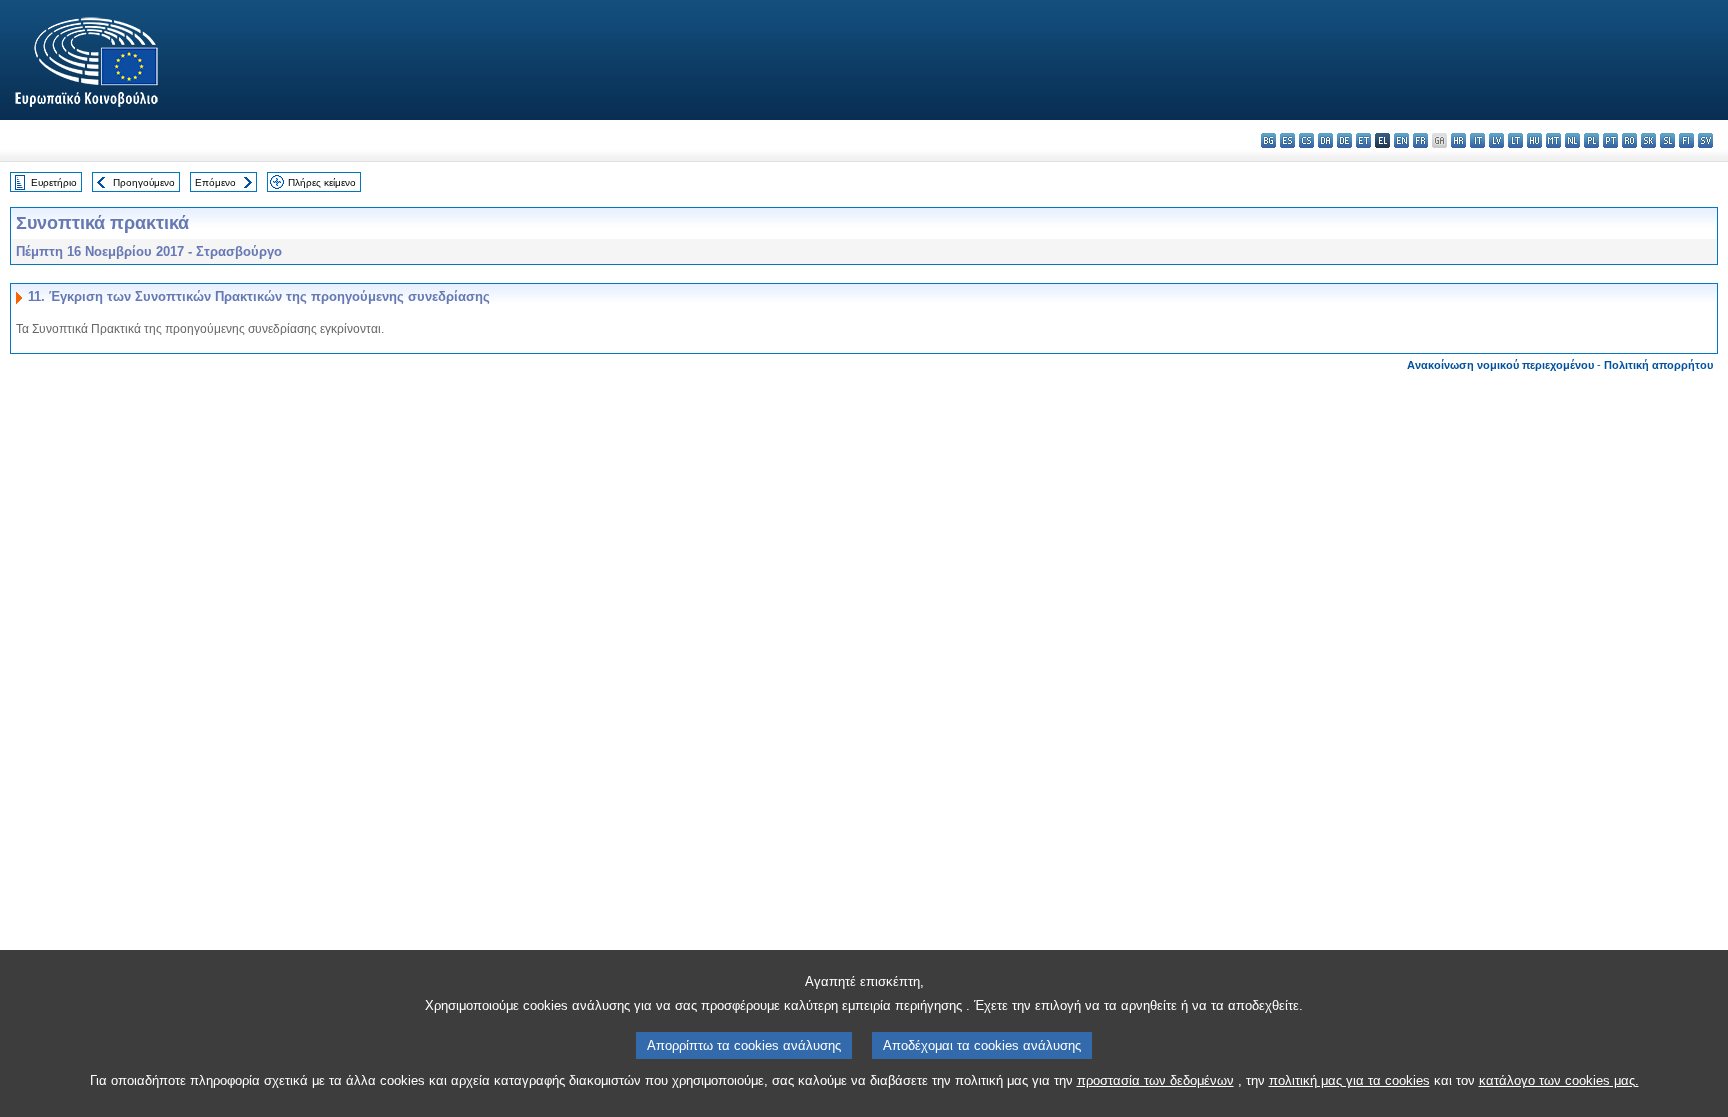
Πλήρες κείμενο (322, 182)
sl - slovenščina (1667, 140)
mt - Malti (1553, 140)
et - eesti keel (1363, 140)
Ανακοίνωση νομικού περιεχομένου (1500, 365)
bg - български (1268, 140)
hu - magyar (1534, 140)
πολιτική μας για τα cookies (1349, 1080)
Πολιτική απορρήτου (1658, 365)
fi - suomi (1686, 140)
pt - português (1610, 140)
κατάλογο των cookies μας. (1559, 1080)
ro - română (1629, 140)
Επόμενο (215, 182)
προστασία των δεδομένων (1155, 1080)
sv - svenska (1705, 140)
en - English (1401, 140)
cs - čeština (1306, 140)
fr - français (1420, 140)
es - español (1287, 140)
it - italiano (1477, 140)
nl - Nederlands (1572, 140)
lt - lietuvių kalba (1515, 140)
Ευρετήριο (54, 182)
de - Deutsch (1344, 140)
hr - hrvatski (1458, 140)
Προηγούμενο (144, 182)
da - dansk (1325, 140)
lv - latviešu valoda (1496, 140)
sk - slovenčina (1648, 140)
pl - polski (1591, 140)
